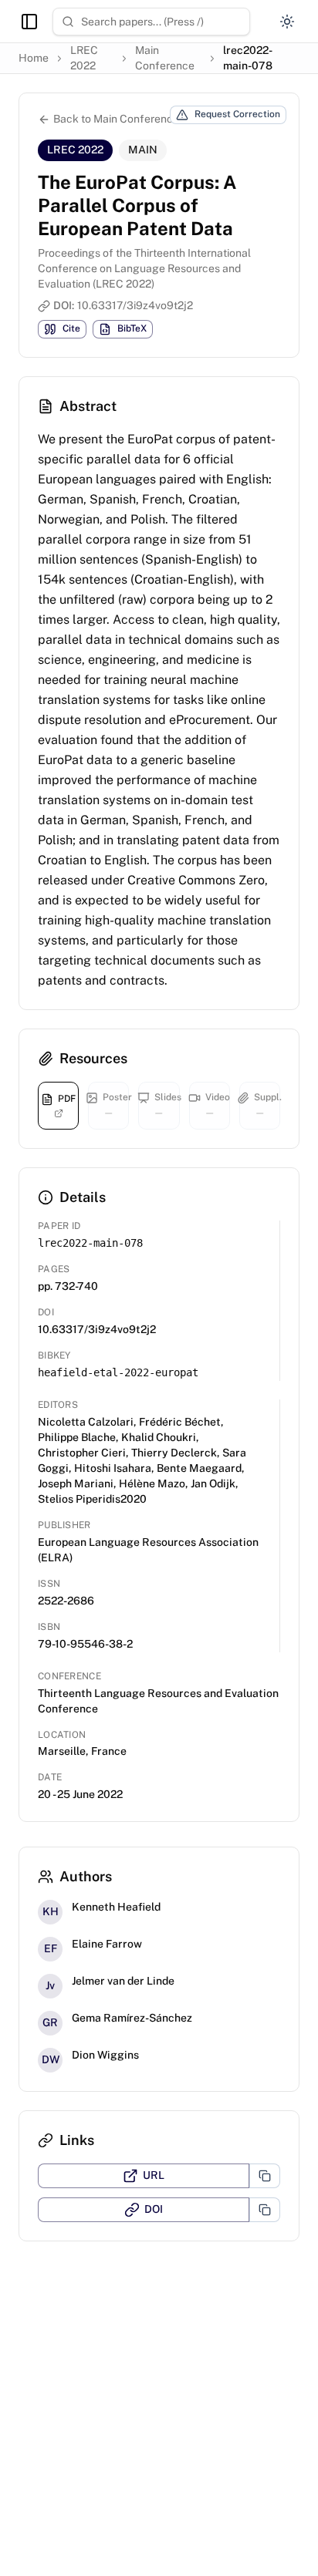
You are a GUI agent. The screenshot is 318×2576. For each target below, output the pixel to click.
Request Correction (237, 114)
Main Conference (165, 58)
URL (154, 2175)
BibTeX (132, 328)
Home (34, 58)
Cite (71, 328)
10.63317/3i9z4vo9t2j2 (135, 305)
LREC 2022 (84, 58)
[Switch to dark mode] (287, 22)
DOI (154, 2209)
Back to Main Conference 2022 (130, 119)
